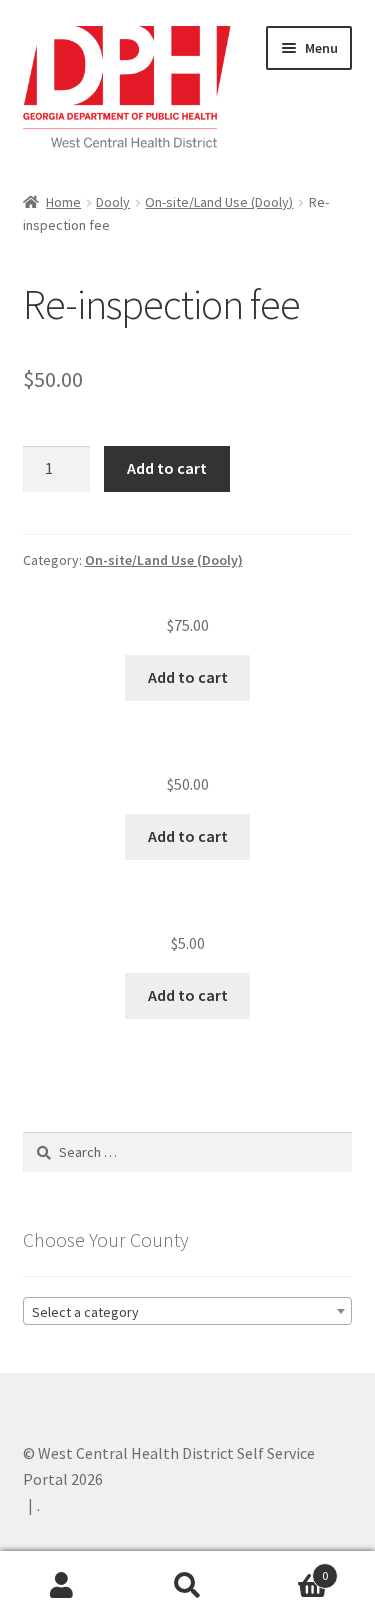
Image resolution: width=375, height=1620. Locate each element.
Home (63, 202)
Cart (289, 1568)
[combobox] (188, 1311)
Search (187, 1586)
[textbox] (188, 1312)
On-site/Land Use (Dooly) (219, 202)
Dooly (113, 202)
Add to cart (167, 468)
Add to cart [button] (188, 677)
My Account (62, 1586)
